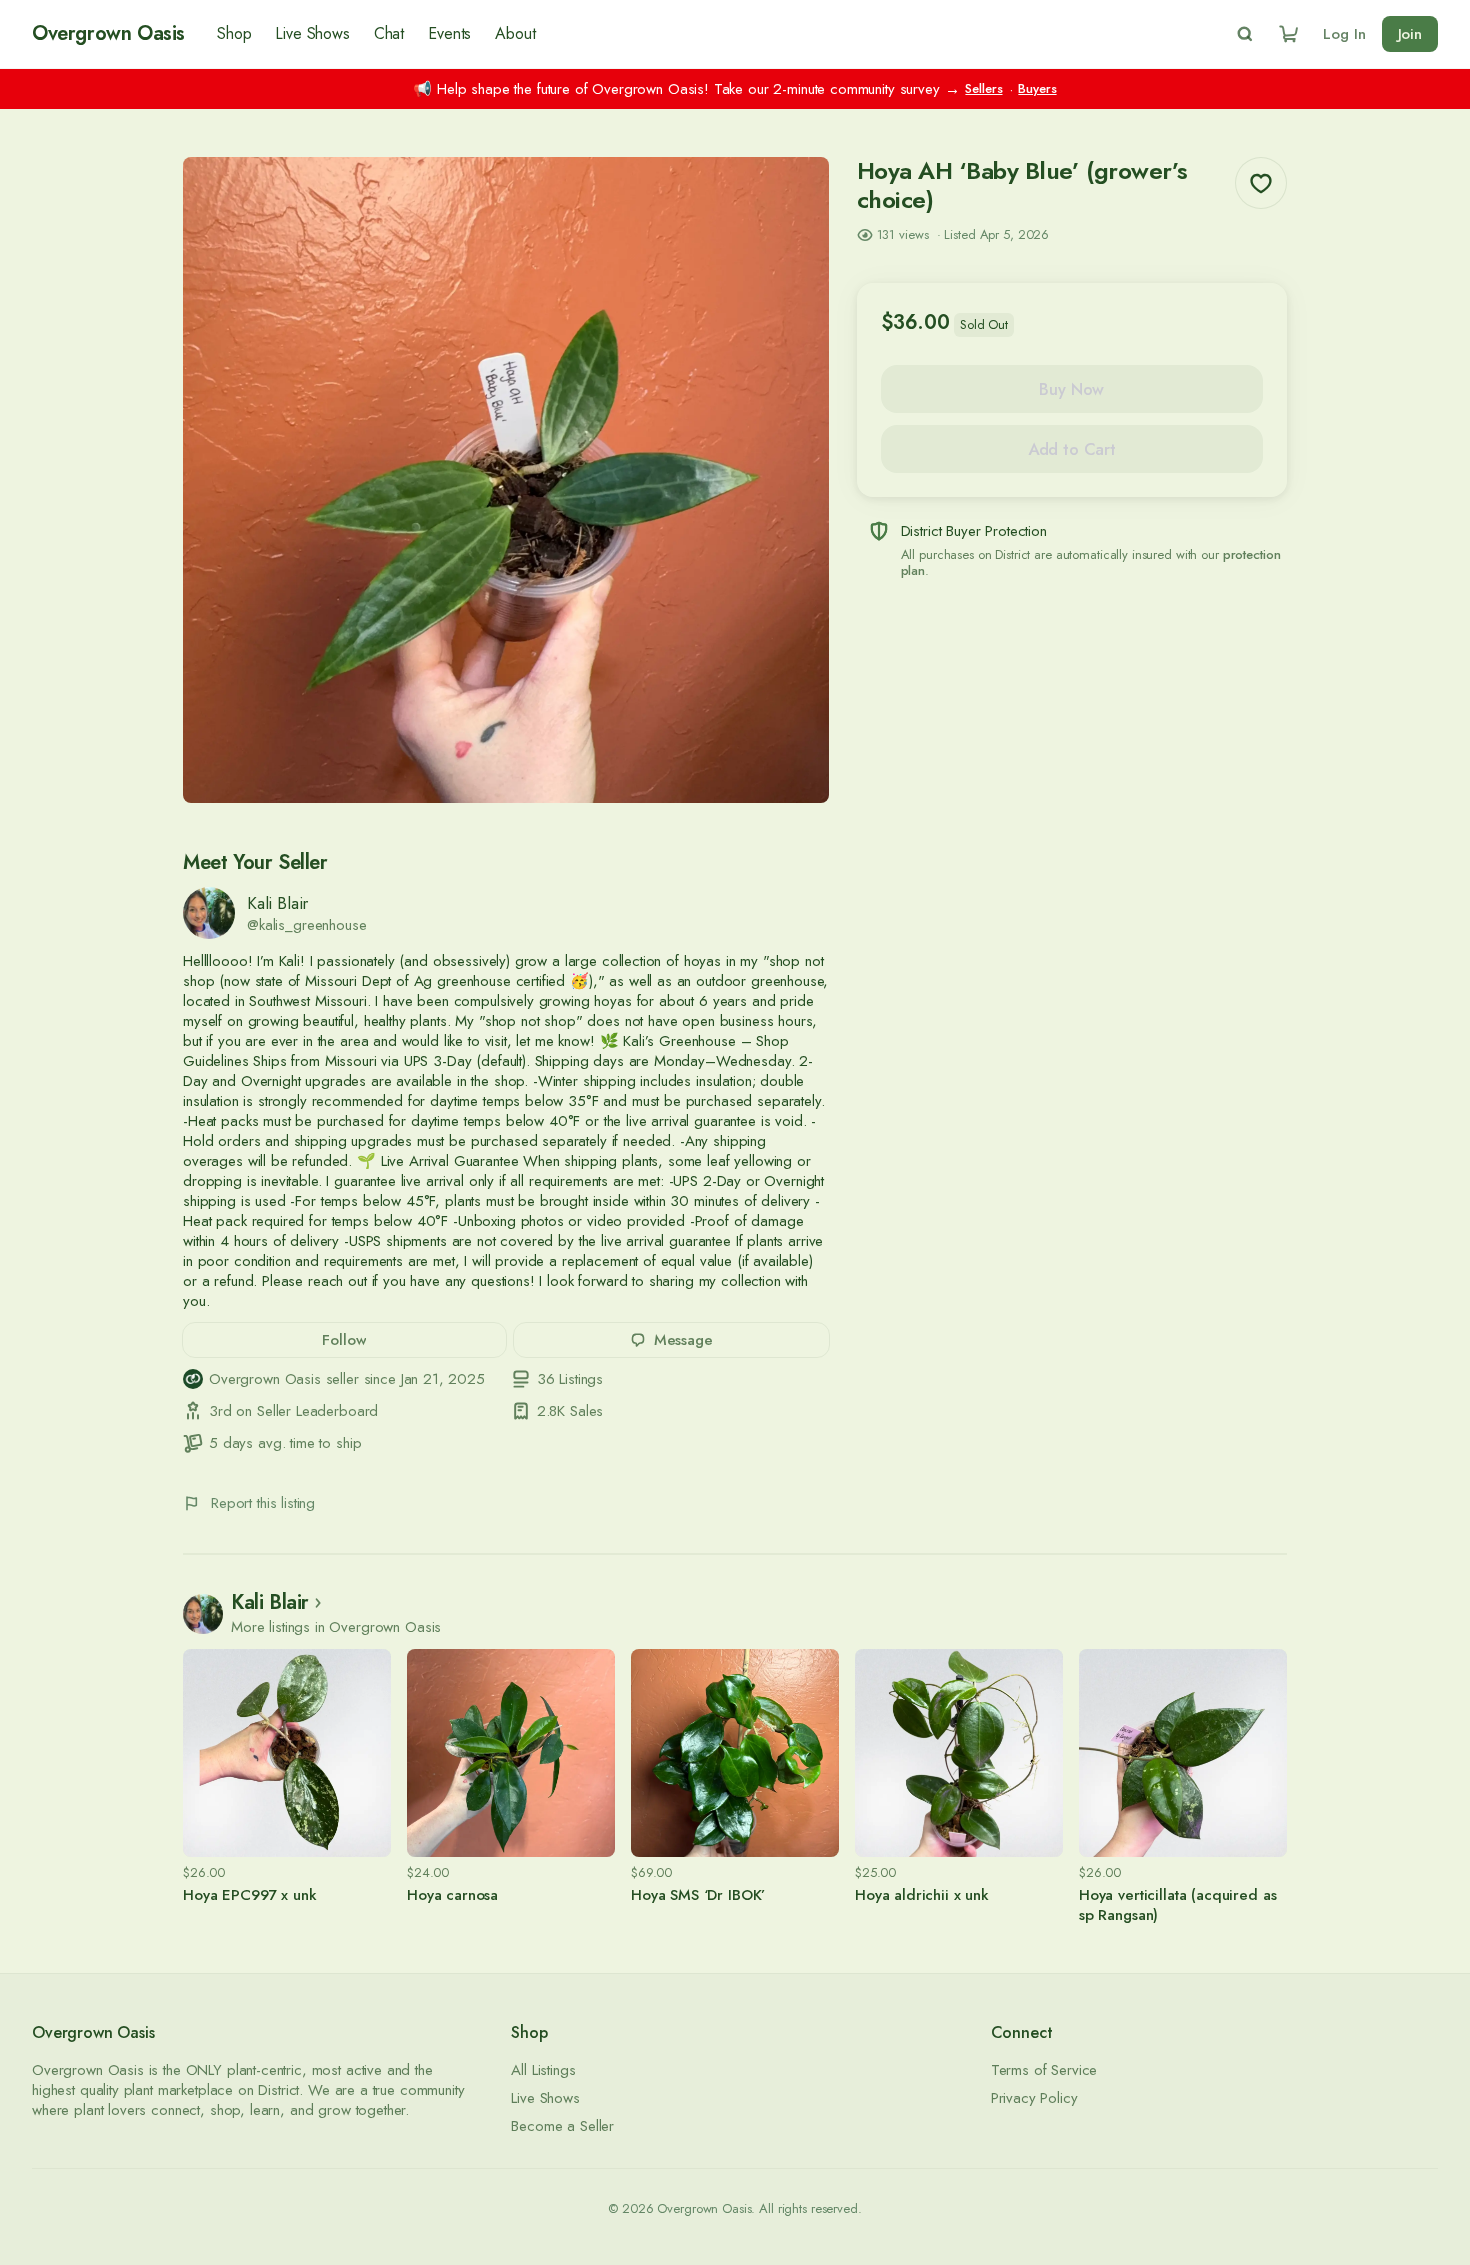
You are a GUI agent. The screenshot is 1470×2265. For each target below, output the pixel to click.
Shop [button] (234, 34)
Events (449, 34)
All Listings (543, 2070)
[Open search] (1245, 34)
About (515, 34)
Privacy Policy (1034, 2098)
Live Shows (312, 34)
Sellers (983, 89)
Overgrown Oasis (108, 34)
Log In (1344, 34)
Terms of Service (1044, 2070)
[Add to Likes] (1261, 183)
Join (1410, 34)
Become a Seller (562, 2126)
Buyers (1037, 89)
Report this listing (263, 1503)
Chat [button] (389, 34)
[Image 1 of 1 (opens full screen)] (506, 480)
